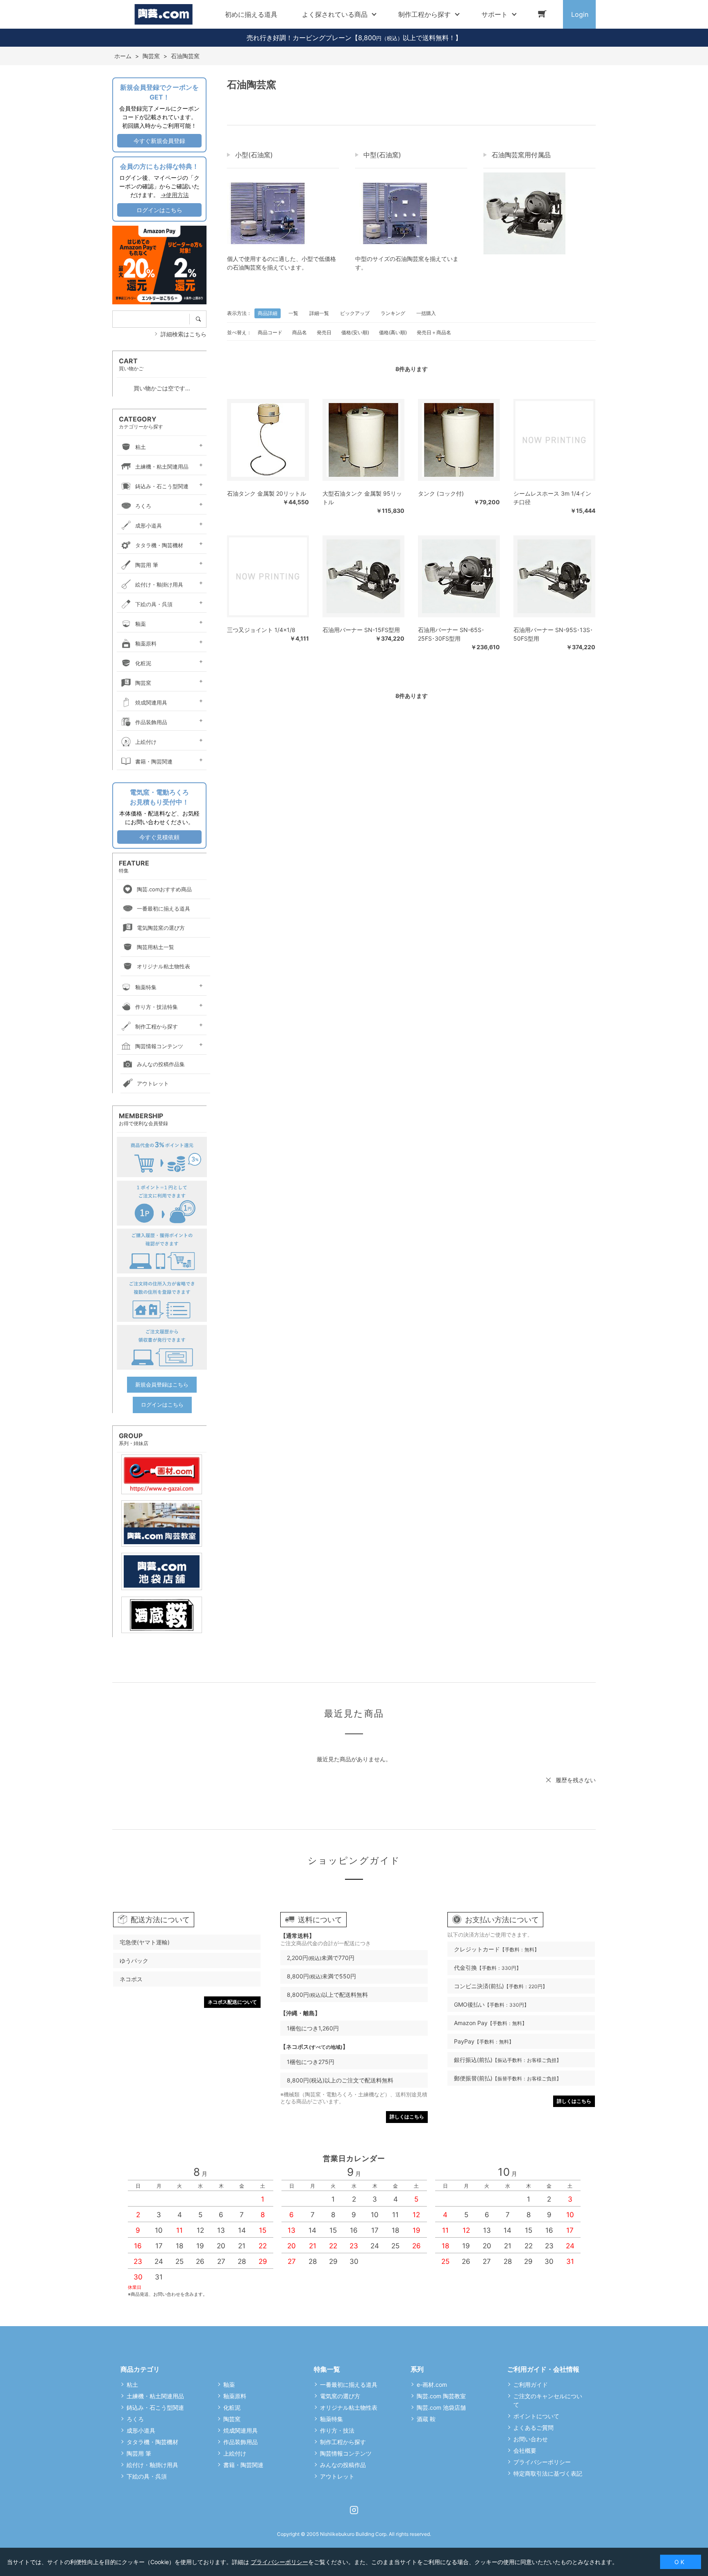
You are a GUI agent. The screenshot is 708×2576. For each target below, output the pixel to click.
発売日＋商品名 (434, 332)
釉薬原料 (146, 643)
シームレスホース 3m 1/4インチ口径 (552, 498)
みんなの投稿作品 (343, 2465)
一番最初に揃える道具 (163, 909)
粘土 (141, 447)
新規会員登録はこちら (162, 1384)
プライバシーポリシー (542, 2462)
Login (580, 14)
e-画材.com (432, 2385)
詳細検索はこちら (184, 334)
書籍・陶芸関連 (154, 761)
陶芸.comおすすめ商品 (164, 889)
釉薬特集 (146, 987)
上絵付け (146, 742)
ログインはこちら (159, 210)
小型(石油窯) (254, 155)
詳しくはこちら (407, 2117)
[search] (201, 319)
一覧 (293, 313)
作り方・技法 (337, 2430)
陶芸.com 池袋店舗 (441, 2407)
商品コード (270, 332)
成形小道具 (149, 526)
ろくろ (143, 506)
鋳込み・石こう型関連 (162, 486)
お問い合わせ (531, 2439)
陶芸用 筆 (147, 565)
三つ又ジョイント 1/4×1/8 (261, 630)
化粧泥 (143, 663)
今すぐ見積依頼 (159, 837)
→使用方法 (175, 195)
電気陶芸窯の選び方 (161, 928)
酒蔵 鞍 (426, 2419)
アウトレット (153, 1083)
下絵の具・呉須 (154, 604)
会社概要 (525, 2450)
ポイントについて (536, 2416)
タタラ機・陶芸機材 (159, 545)
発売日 (324, 332)
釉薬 (141, 624)
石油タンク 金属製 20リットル (267, 493)
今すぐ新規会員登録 (159, 141)
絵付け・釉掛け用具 (159, 585)
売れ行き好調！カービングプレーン (299, 38)
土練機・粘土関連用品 (162, 467)
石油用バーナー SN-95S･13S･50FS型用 (553, 634)
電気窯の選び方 (340, 2396)
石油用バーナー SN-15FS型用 (361, 630)
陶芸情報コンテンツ (159, 1046)
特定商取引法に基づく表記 (548, 2473)
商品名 (300, 332)
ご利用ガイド (531, 2385)
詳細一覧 (319, 313)
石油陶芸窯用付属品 (521, 155)
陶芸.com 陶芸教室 (441, 2396)
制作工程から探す (157, 1026)
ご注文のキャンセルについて (548, 2400)
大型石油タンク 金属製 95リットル (362, 498)
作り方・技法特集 (157, 1007)
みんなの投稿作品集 (161, 1064)
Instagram (354, 2510)
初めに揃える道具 (251, 14)
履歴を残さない (576, 1780)
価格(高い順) (393, 332)
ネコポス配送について (232, 2002)
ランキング (393, 313)
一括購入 (426, 313)
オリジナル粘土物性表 (163, 966)
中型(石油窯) (382, 155)
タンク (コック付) (441, 493)
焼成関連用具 (151, 702)
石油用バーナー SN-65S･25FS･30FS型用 (451, 634)
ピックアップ (355, 313)
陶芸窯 (143, 683)
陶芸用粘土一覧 (155, 947)
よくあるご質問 (533, 2428)
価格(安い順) (355, 332)
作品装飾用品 (151, 722)
